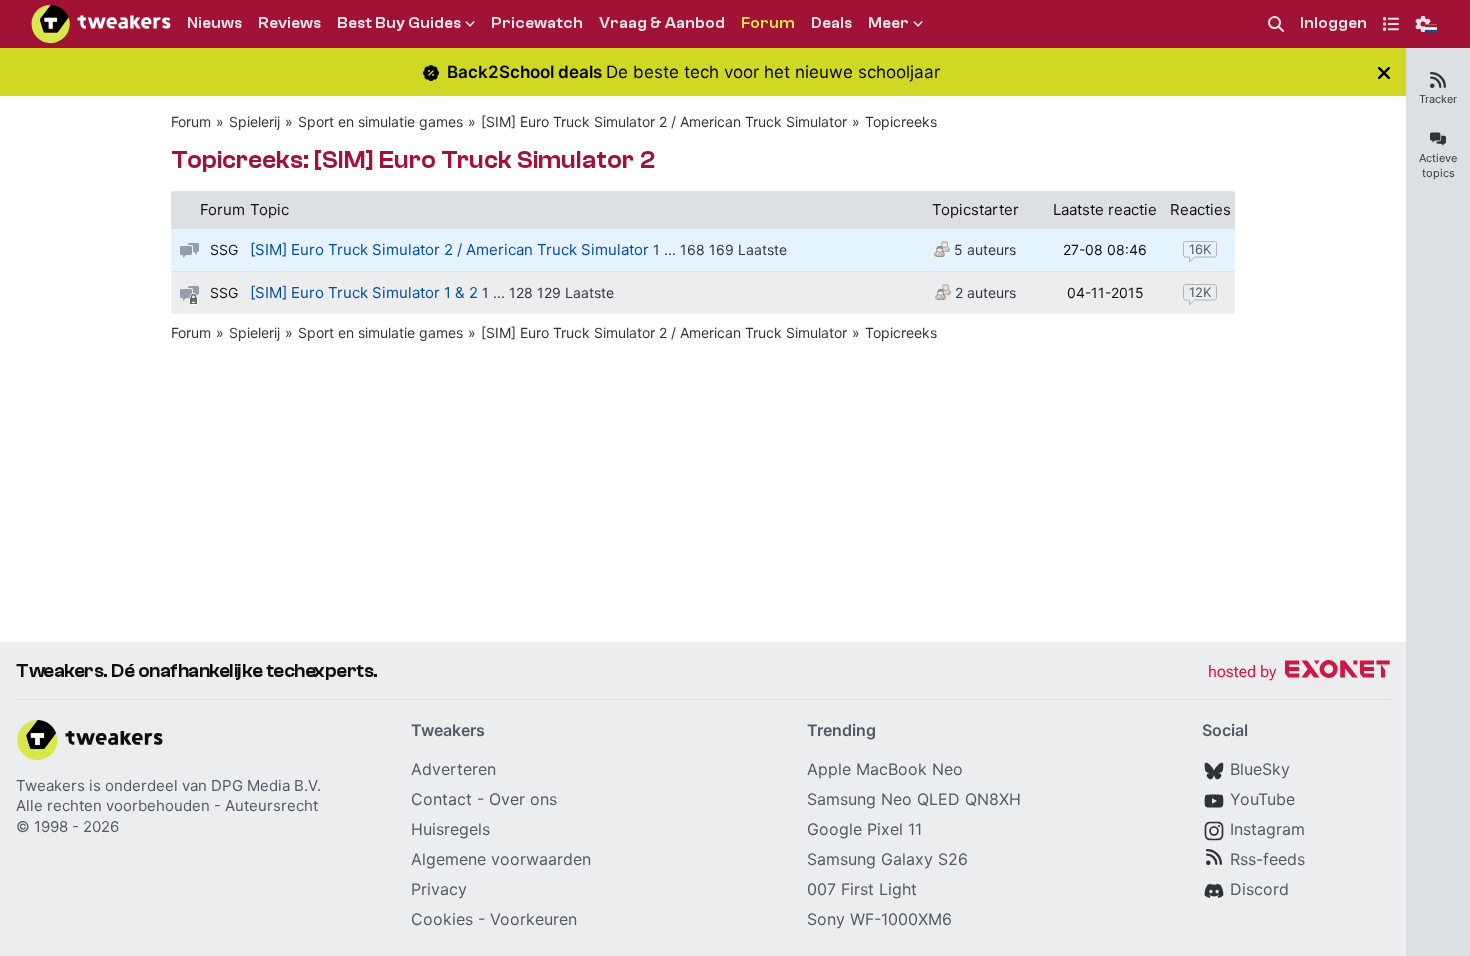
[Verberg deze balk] (1384, 72)
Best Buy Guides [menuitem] (399, 23)
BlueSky (1260, 769)
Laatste (762, 249)
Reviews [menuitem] (289, 23)
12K (1200, 292)
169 (721, 249)
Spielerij (254, 121)
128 (521, 292)
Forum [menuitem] (768, 23)
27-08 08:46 (1105, 249)
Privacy (439, 889)
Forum (191, 121)
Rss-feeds (1267, 859)
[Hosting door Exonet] (1299, 672)
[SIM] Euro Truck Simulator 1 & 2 (364, 292)
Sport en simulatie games (380, 121)
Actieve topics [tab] (1438, 165)
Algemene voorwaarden (501, 859)
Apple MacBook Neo (885, 769)
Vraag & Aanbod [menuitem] (662, 23)
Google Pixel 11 (864, 829)
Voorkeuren (533, 919)
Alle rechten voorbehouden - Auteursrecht (167, 805)
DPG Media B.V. (266, 785)
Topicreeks (901, 121)
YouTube (1262, 799)
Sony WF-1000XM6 (879, 919)
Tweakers (50, 785)
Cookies (442, 919)
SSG (224, 249)
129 (549, 292)
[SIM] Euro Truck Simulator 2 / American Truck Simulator (664, 121)
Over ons (523, 799)
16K (1200, 249)
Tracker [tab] (1438, 99)
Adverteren (453, 769)
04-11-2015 (1105, 292)
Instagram (1267, 829)
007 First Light (862, 889)
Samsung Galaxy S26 (887, 859)
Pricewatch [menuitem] (537, 23)
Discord (1259, 889)
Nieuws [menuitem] (214, 23)
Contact (441, 799)
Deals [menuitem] (831, 23)
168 (692, 249)
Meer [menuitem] (888, 23)
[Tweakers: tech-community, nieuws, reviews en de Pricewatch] (101, 24)
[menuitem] (1276, 24)
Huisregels (450, 829)
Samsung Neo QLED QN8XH (914, 799)
